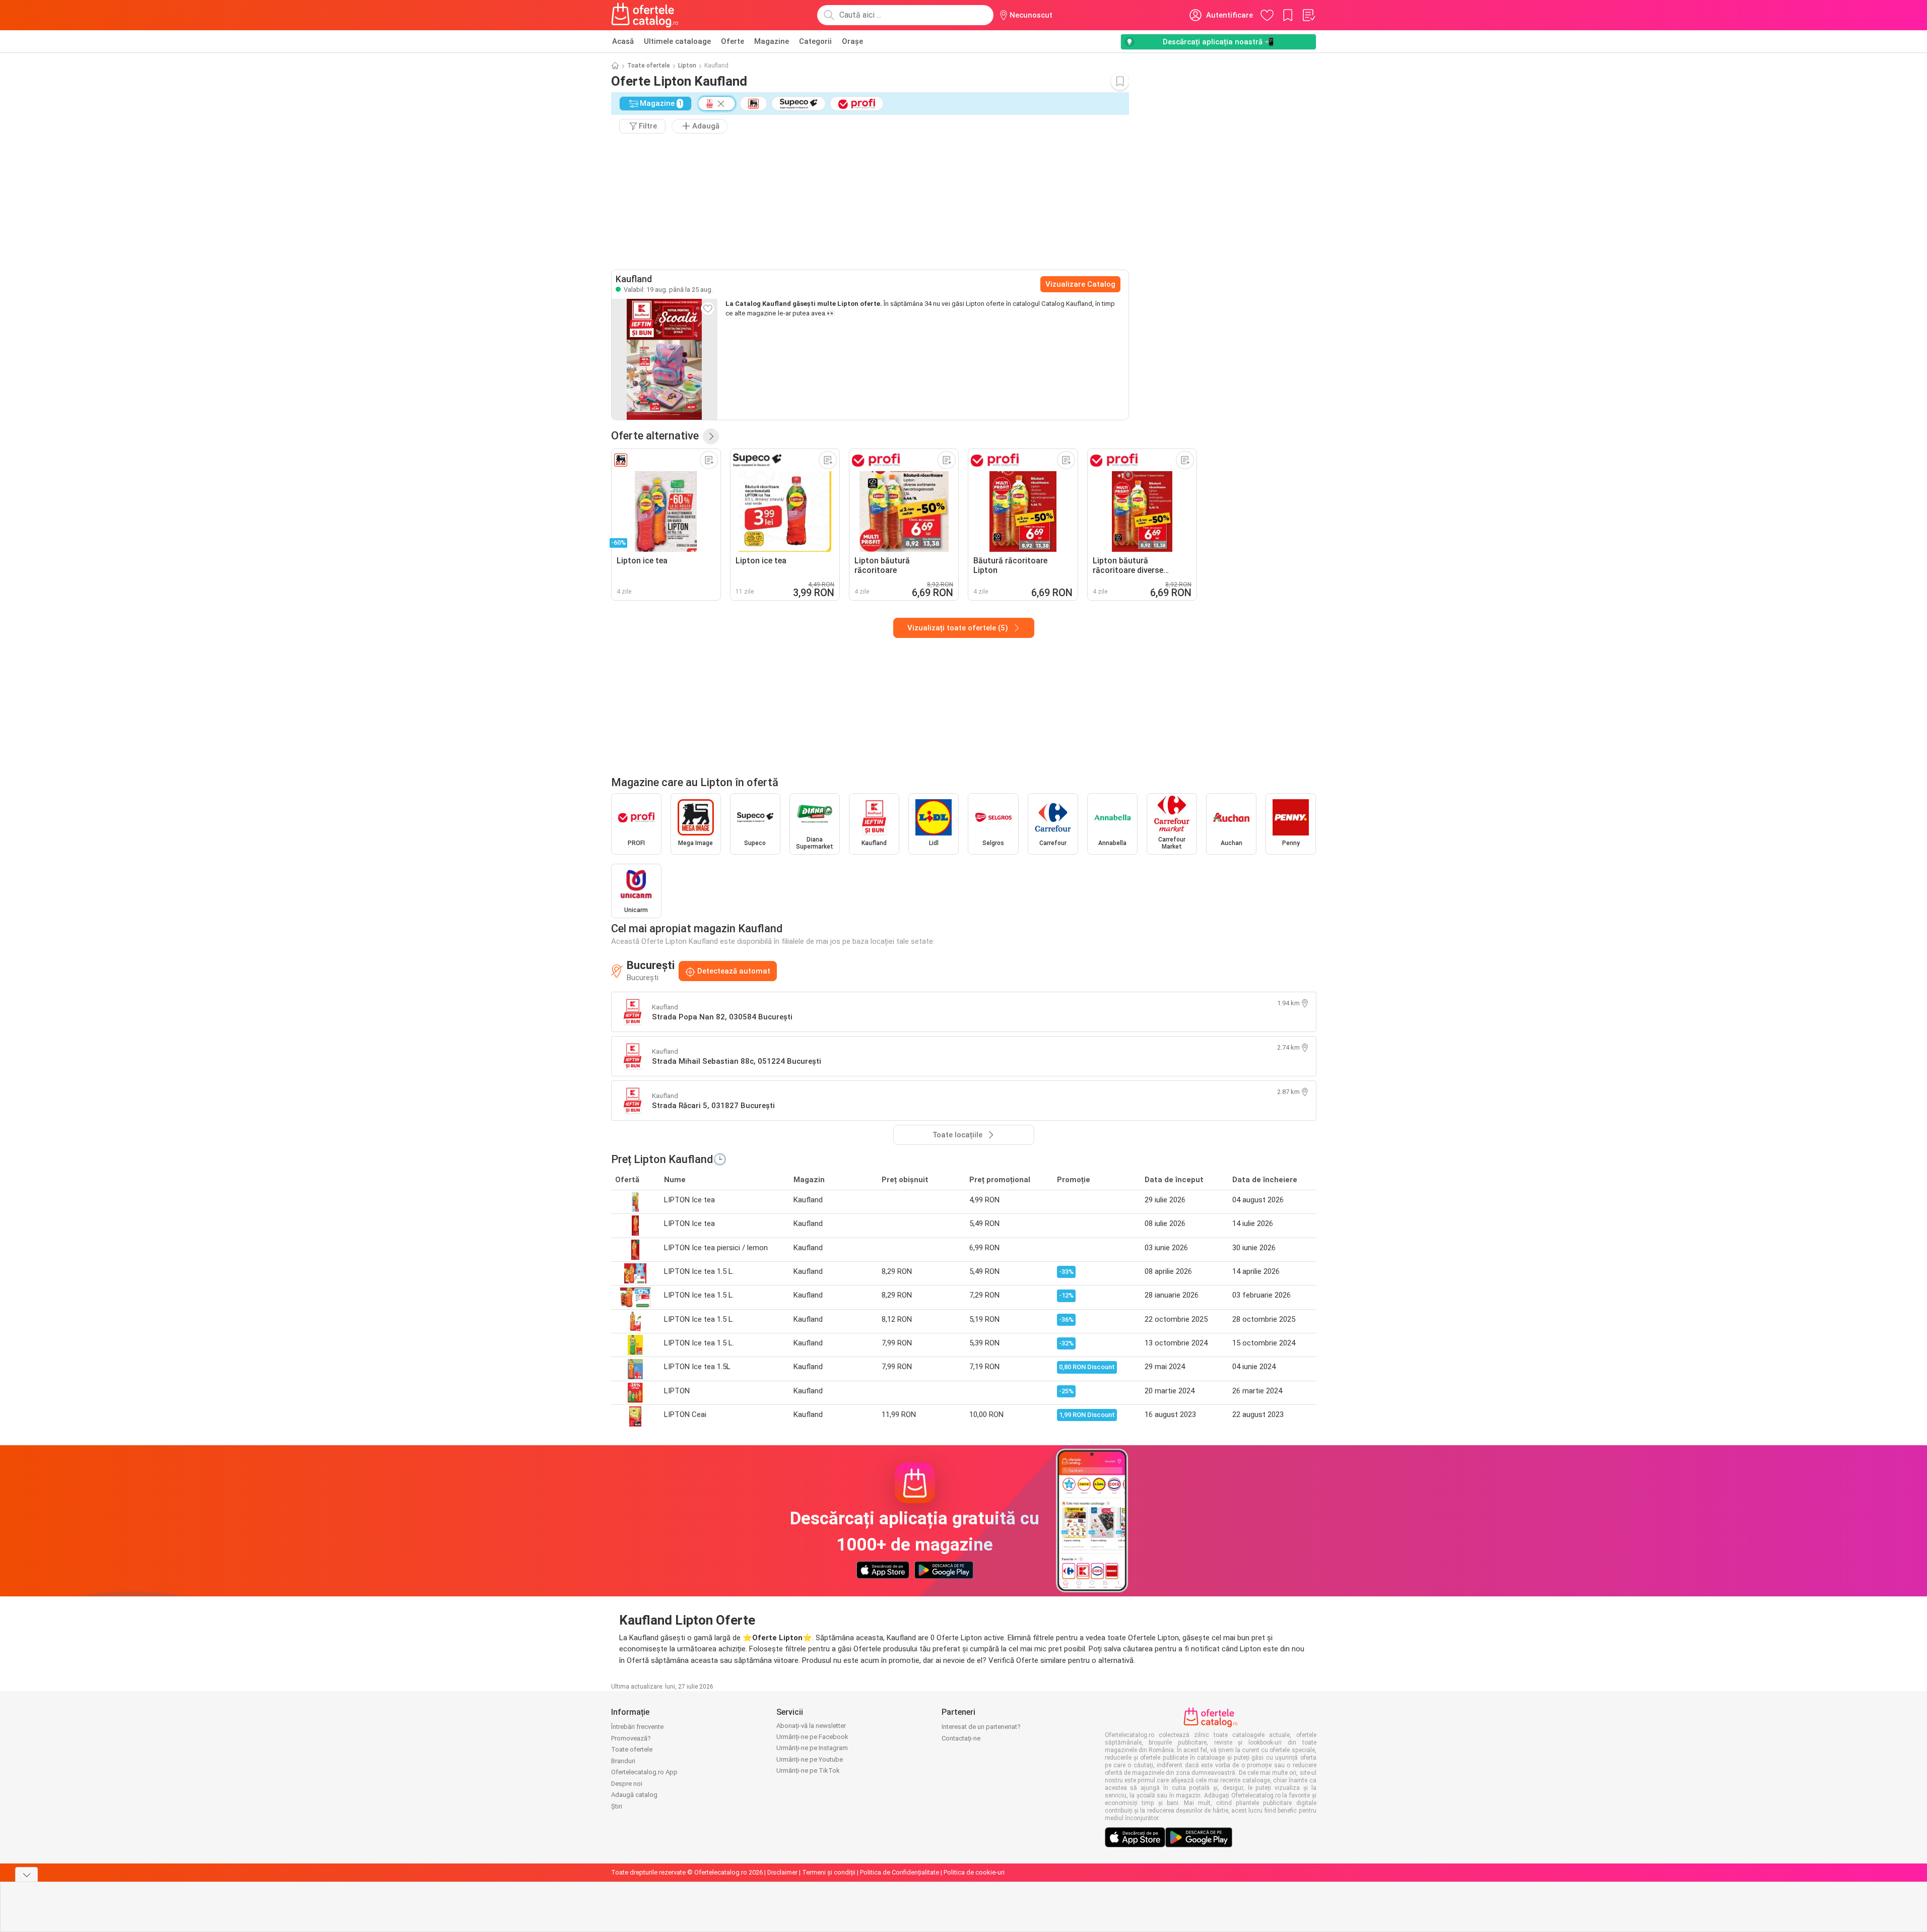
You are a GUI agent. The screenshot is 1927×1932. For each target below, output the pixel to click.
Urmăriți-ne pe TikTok (808, 1770)
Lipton (687, 66)
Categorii (815, 41)
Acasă (623, 41)
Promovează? (631, 1738)
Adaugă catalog (634, 1795)
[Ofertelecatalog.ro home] (645, 15)
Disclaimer (782, 1872)
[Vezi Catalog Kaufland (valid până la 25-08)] (665, 359)
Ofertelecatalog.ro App (644, 1772)
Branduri (623, 1761)
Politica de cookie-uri (974, 1872)
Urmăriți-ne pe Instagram (812, 1748)
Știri (617, 1806)
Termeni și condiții (829, 1872)
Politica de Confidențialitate (900, 1872)
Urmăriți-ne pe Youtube (810, 1759)
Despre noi (627, 1784)
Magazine (772, 41)
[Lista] (1308, 15)
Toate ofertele (649, 66)
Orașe (852, 41)
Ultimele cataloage (677, 41)
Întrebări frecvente (637, 1727)
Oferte (733, 41)
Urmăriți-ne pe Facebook (812, 1737)
